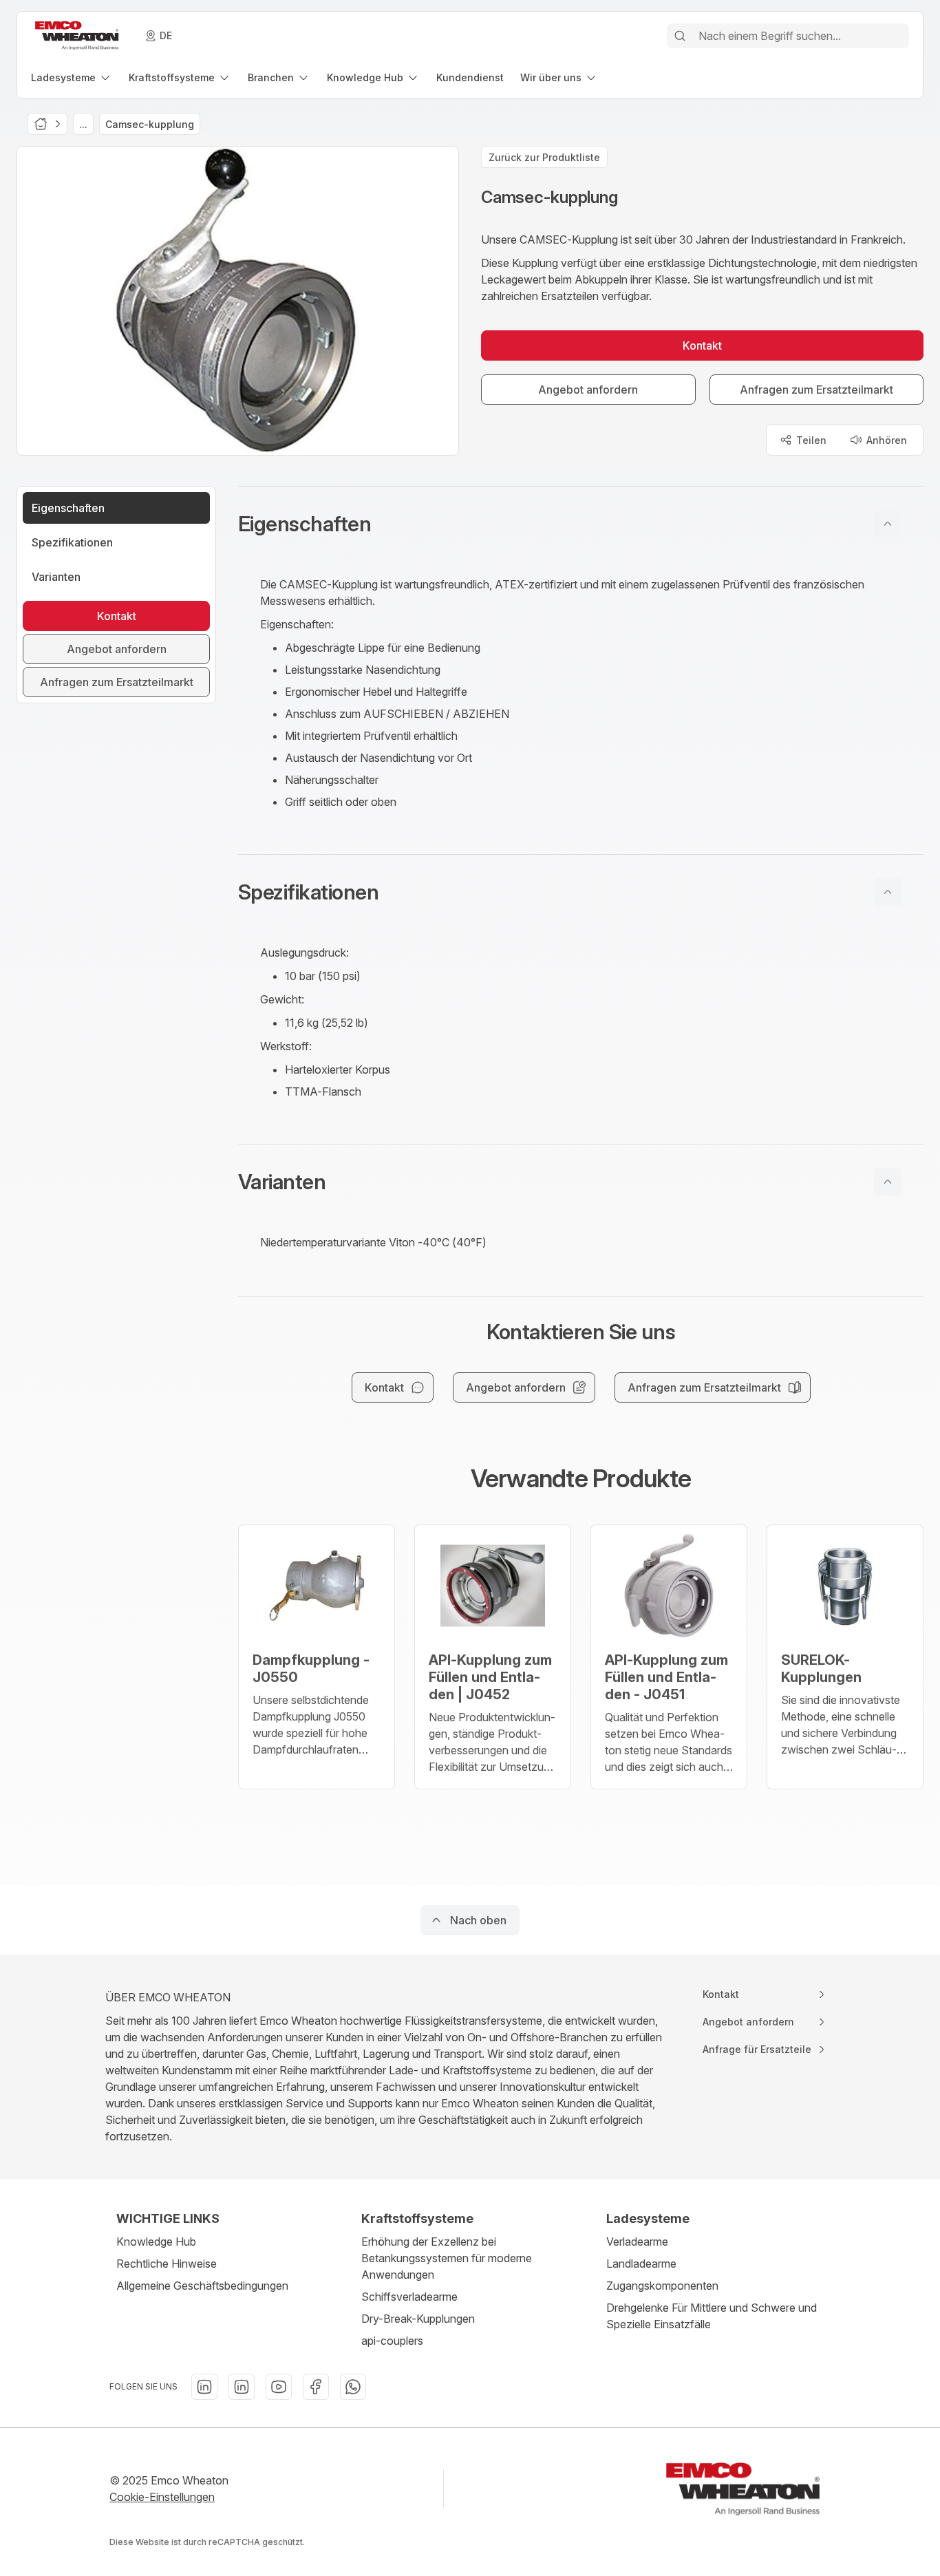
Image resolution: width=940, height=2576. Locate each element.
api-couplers (392, 2341)
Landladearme (641, 2264)
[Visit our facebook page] (316, 2387)
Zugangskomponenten (662, 2286)
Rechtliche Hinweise (167, 2264)
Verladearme (637, 2242)
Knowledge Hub (156, 2242)
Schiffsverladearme (409, 2297)
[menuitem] (72, 77)
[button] (581, 524)
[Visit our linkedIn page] (204, 2387)
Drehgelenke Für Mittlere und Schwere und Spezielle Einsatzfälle (712, 2316)
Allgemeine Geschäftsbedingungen (202, 2286)
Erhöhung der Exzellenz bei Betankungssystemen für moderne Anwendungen (447, 2258)
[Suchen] (680, 36)
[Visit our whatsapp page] (353, 2387)
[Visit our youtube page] (279, 2387)
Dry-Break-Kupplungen (418, 2319)
